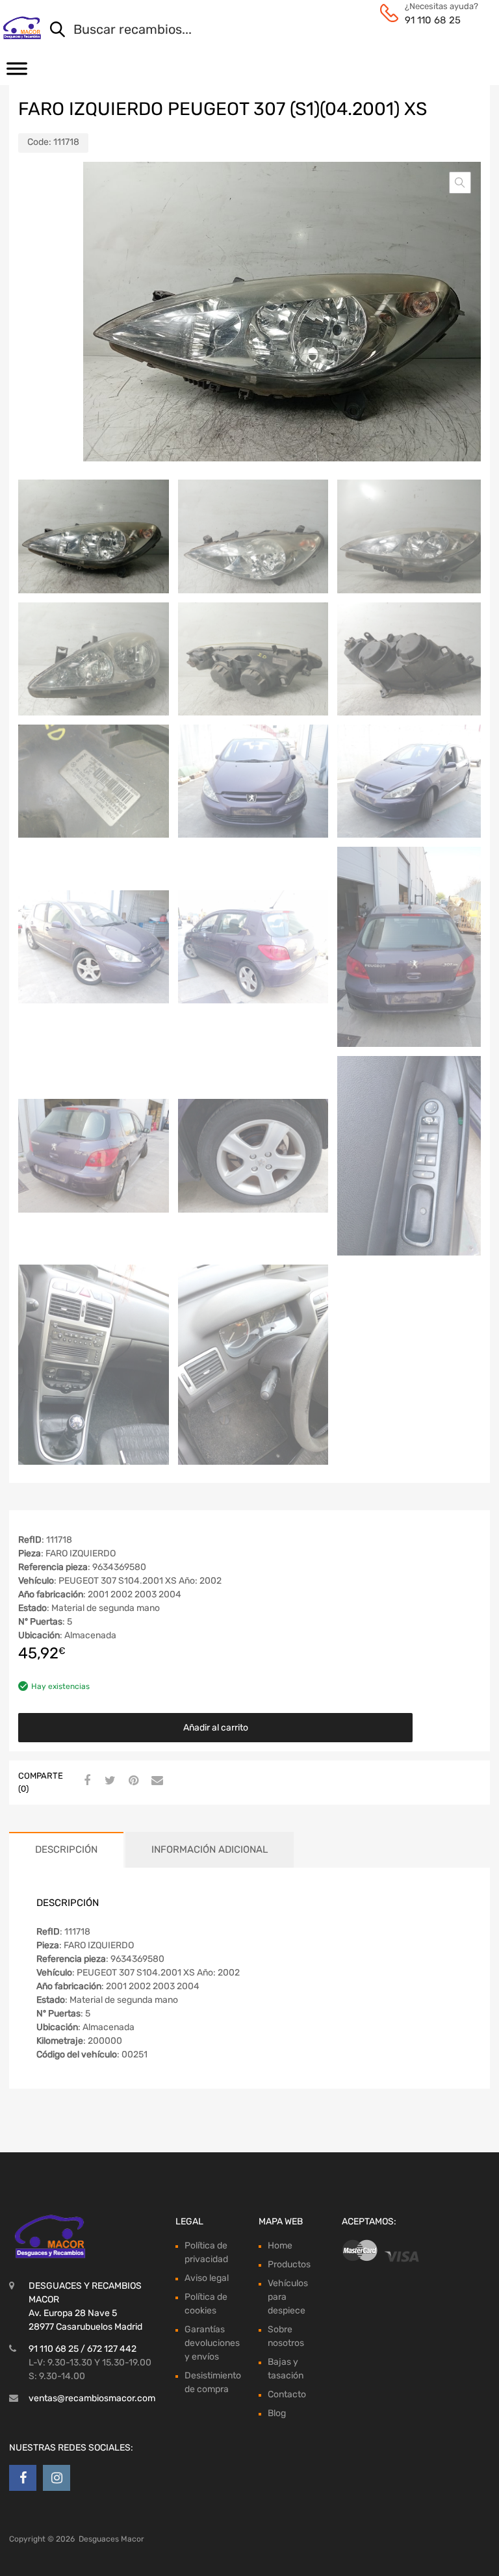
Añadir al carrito (216, 1728)
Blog (277, 2413)
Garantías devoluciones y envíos (212, 2343)
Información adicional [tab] (210, 1849)
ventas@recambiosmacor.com (92, 2398)
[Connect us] (23, 2478)
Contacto (287, 2394)
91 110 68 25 (433, 20)
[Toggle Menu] (17, 73)
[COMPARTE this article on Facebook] (85, 1781)
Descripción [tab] (66, 1849)
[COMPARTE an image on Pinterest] (132, 1781)
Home (280, 2246)
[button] (460, 183)
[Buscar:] (253, 31)
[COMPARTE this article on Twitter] (109, 1781)
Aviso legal (207, 2278)
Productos (289, 2264)
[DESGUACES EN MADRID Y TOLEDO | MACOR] (22, 28)
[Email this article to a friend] (155, 1781)
